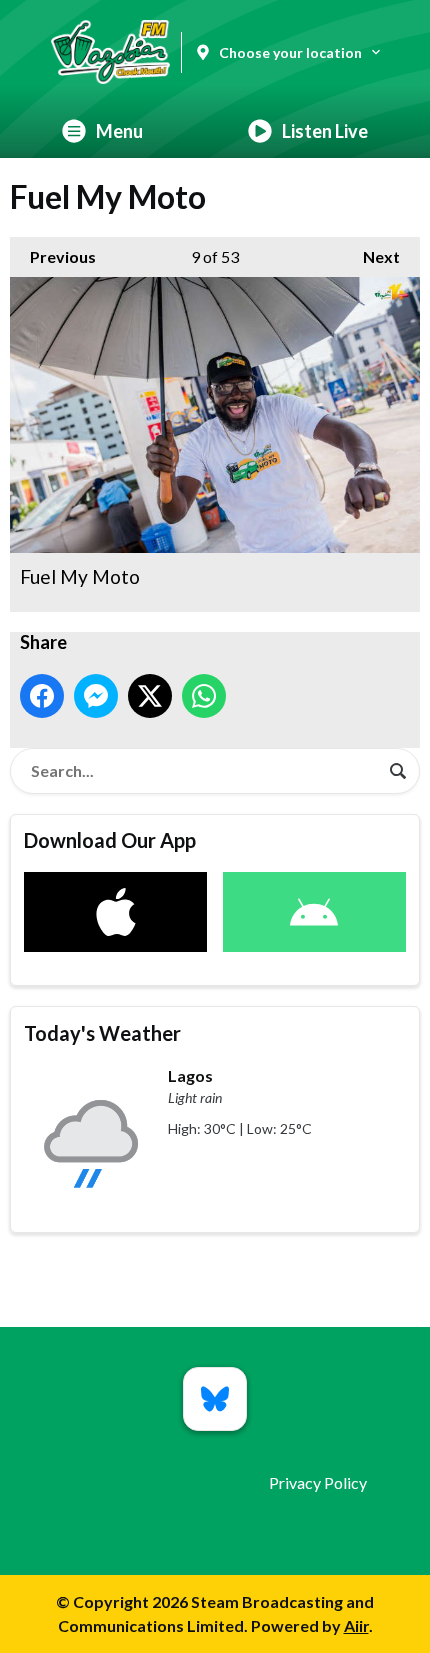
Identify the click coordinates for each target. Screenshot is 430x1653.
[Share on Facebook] (42, 696)
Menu (119, 131)
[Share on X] (150, 696)
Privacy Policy (318, 1482)
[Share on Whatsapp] (204, 696)
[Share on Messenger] (96, 696)
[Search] (398, 771)
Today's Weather (102, 1033)
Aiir (356, 1625)
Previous (53, 256)
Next (371, 256)
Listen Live (325, 131)
